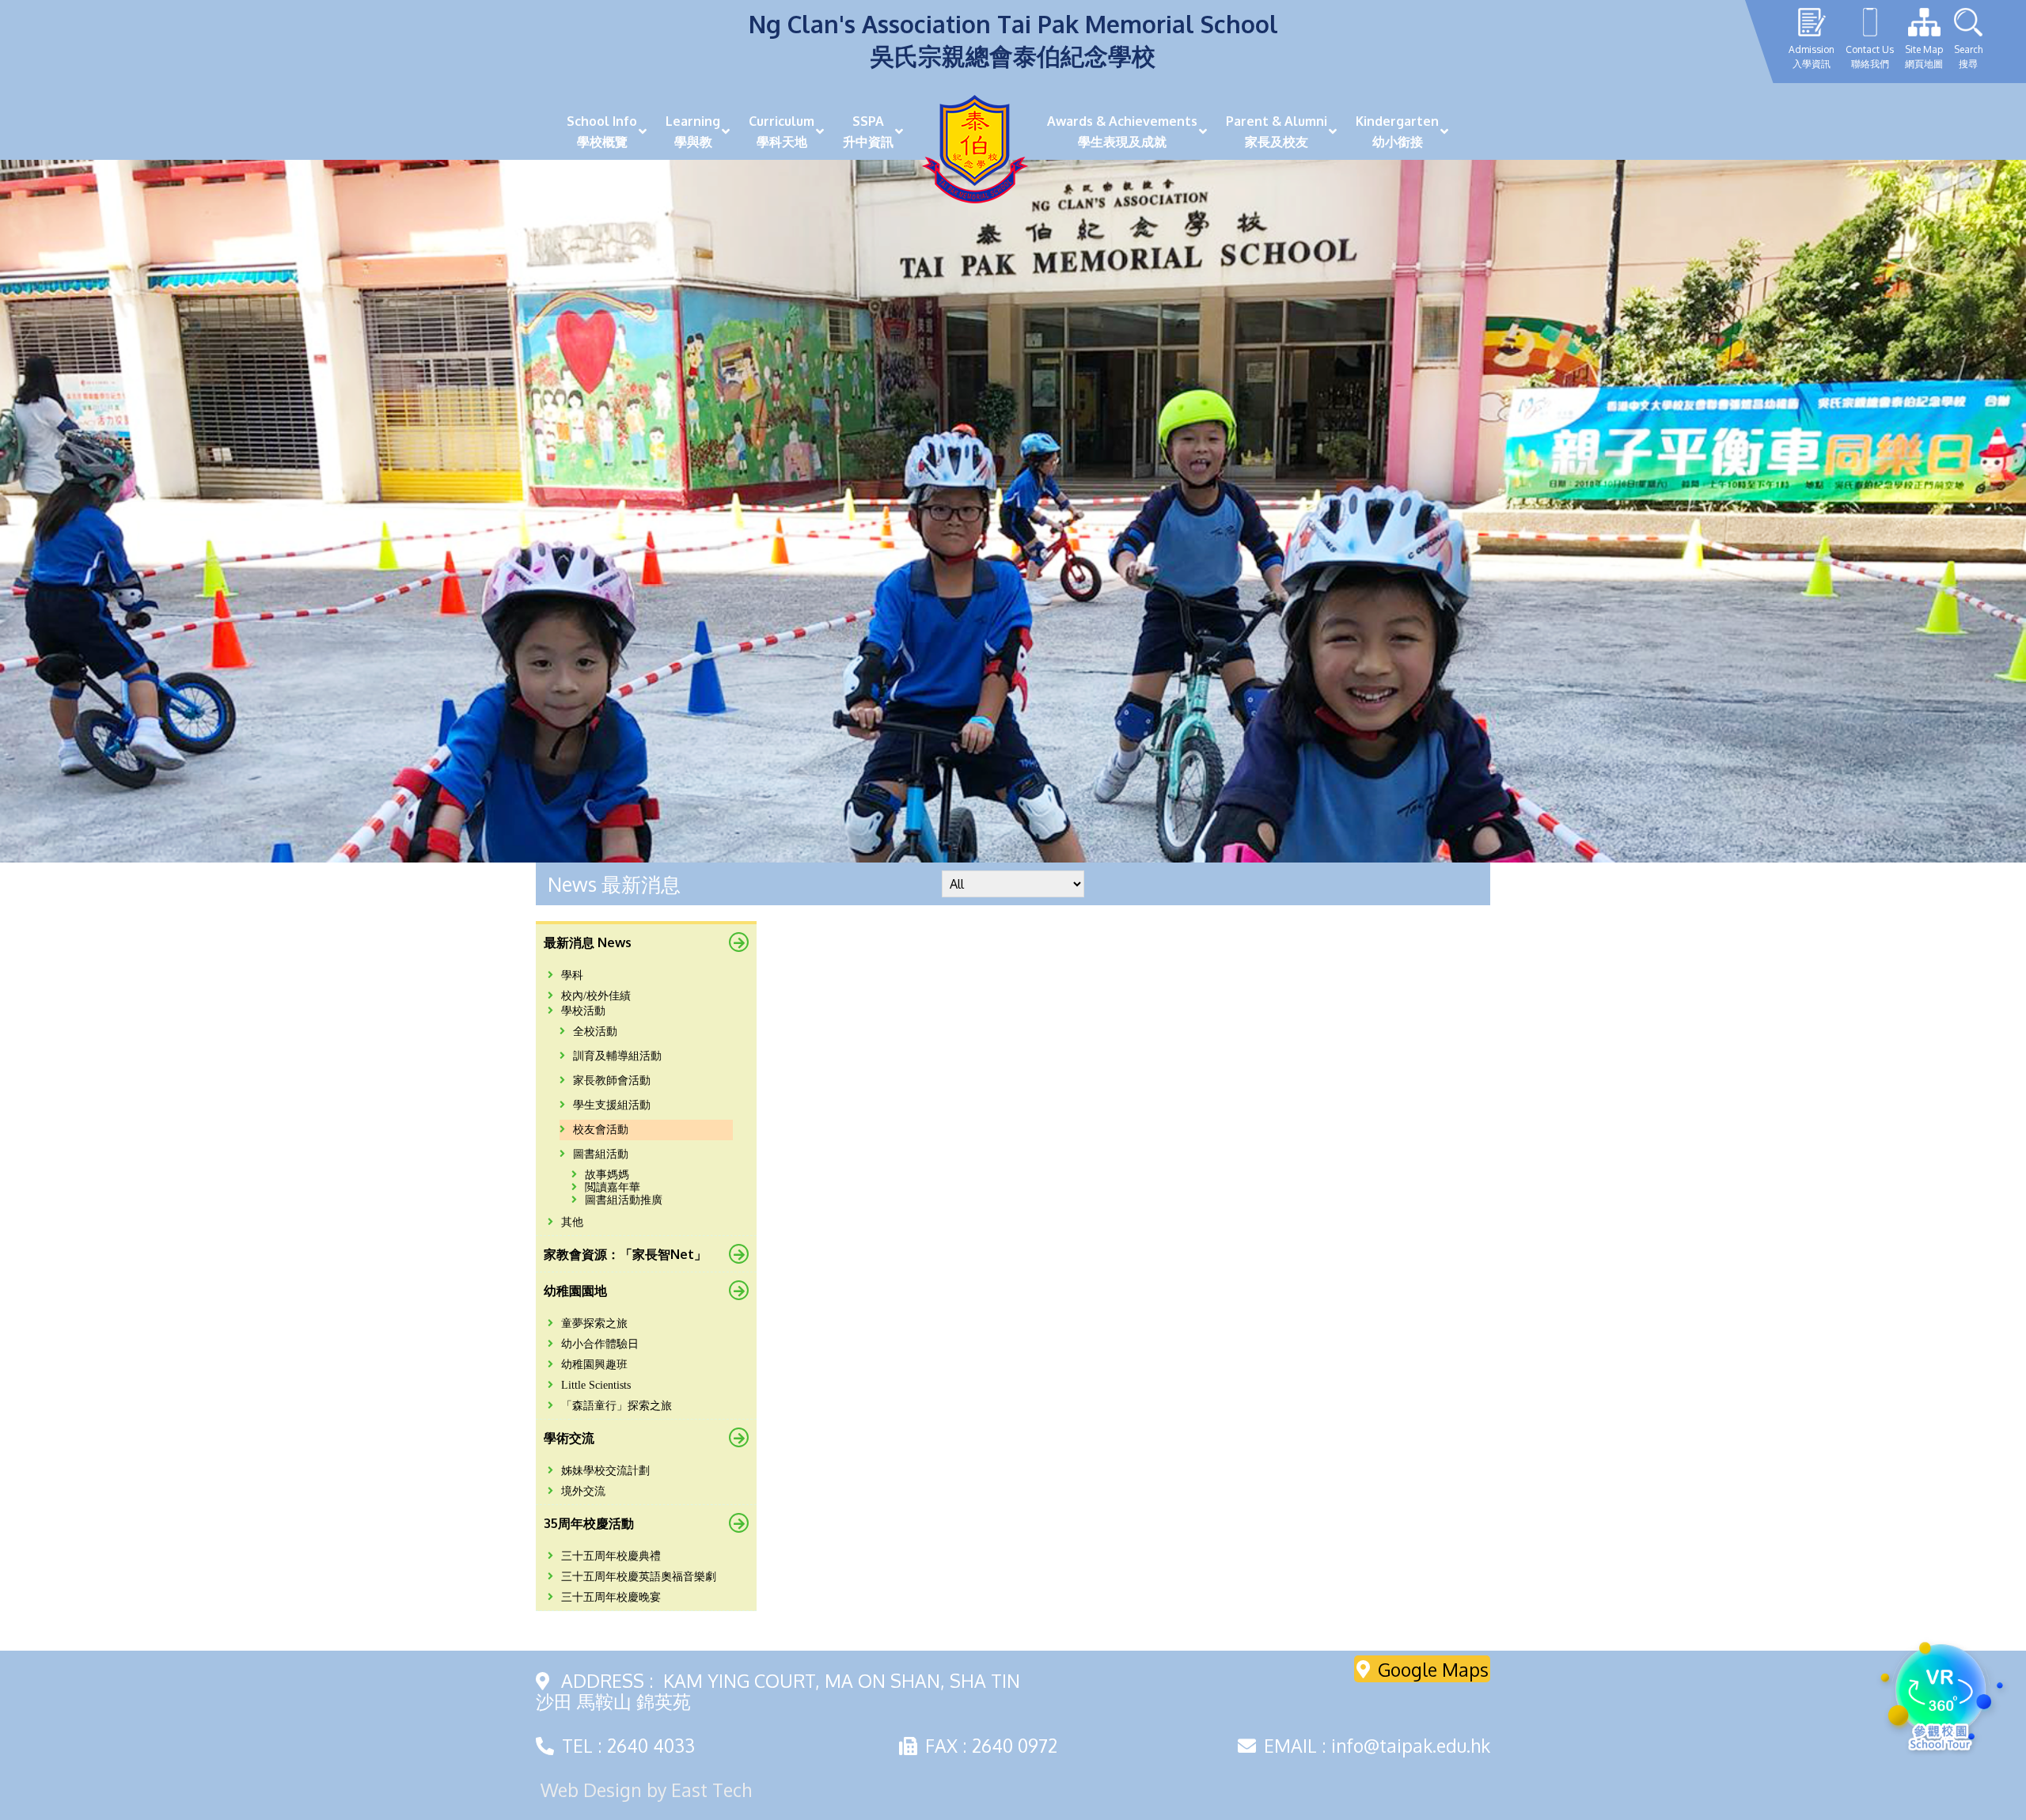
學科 (572, 975)
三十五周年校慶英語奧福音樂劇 (639, 1577)
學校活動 (583, 1011)
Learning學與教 (693, 131)
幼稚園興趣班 (594, 1365)
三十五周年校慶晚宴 (611, 1597)
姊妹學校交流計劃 (605, 1471)
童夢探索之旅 (594, 1323)
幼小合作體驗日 (600, 1344)
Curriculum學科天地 (782, 131)
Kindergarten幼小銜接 (1397, 131)
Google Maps (1433, 1668)
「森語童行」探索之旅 (617, 1406)
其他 (572, 1222)
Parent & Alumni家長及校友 (1277, 131)
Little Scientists (596, 1385)
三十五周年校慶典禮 (611, 1556)
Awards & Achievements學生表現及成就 (1122, 131)
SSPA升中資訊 (868, 131)
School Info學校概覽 (602, 131)
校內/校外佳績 (596, 996)
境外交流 (583, 1491)
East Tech (711, 1790)
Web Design (591, 1790)
